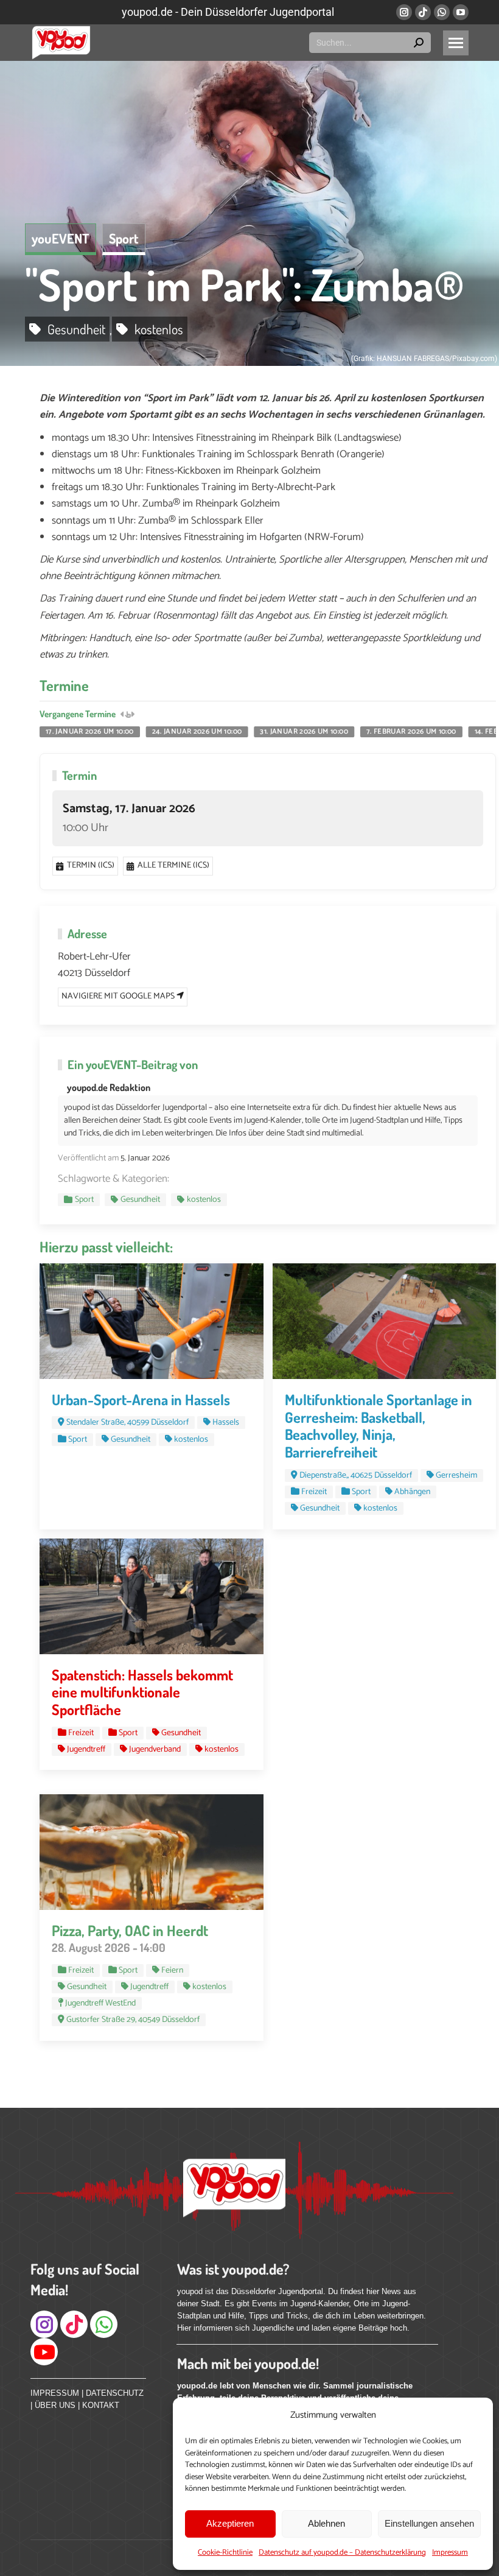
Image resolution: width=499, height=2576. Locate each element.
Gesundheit (76, 329)
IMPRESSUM (55, 2393)
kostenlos (159, 329)
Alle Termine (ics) (173, 865)
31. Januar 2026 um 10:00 (304, 732)
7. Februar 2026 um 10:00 (411, 732)
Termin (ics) (91, 865)
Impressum (450, 2553)
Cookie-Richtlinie (225, 2553)
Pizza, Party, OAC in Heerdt (130, 1930)
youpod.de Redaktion (109, 1087)
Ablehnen (326, 2523)
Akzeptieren (230, 2523)
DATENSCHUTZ (115, 2393)
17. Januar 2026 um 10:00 (90, 732)
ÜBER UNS (55, 2405)
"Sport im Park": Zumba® (245, 284)
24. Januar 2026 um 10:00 (197, 732)
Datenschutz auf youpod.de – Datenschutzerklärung (342, 2553)
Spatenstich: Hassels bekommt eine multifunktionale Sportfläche (142, 1692)
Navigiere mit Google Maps (119, 996)
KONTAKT (101, 2405)
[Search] (419, 43)
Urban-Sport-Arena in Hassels (141, 1399)
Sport (124, 238)
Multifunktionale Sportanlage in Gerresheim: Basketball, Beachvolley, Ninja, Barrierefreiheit (379, 1426)
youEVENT (61, 238)
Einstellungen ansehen (429, 2523)
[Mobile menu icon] (456, 43)
